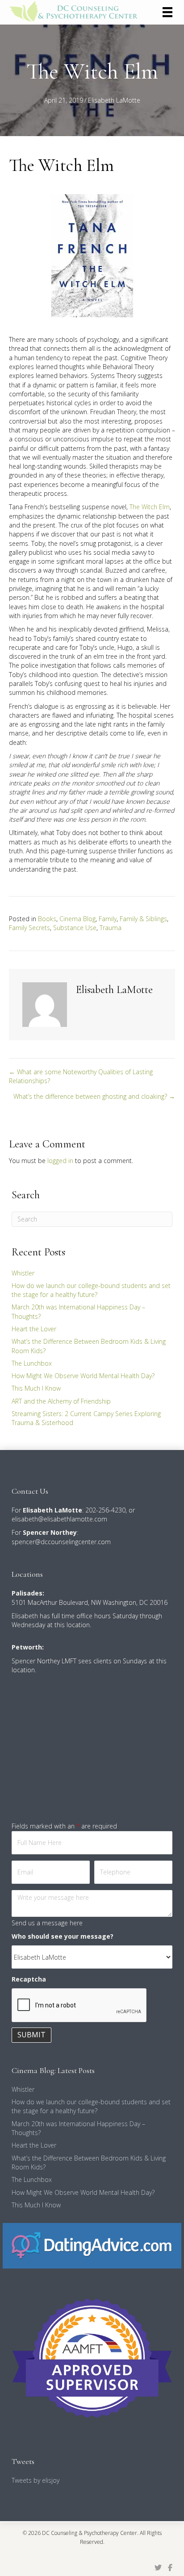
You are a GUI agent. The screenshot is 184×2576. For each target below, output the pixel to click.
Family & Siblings (143, 919)
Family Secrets (29, 928)
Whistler (23, 1273)
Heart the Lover (34, 1329)
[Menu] (167, 12)
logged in (60, 1161)
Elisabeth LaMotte (114, 100)
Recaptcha (29, 1979)
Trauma (111, 928)
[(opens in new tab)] (92, 2245)
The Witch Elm (150, 507)
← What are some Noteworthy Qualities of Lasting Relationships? (81, 1076)
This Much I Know (36, 1388)
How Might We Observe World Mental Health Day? (83, 1376)
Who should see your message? (63, 1936)
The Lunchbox (32, 1363)
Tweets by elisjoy (36, 2480)
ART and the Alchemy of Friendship (61, 1401)
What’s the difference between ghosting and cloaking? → (94, 1096)
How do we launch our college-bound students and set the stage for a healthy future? (91, 1290)
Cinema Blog (77, 919)
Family (108, 919)
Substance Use (75, 928)
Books (47, 919)
